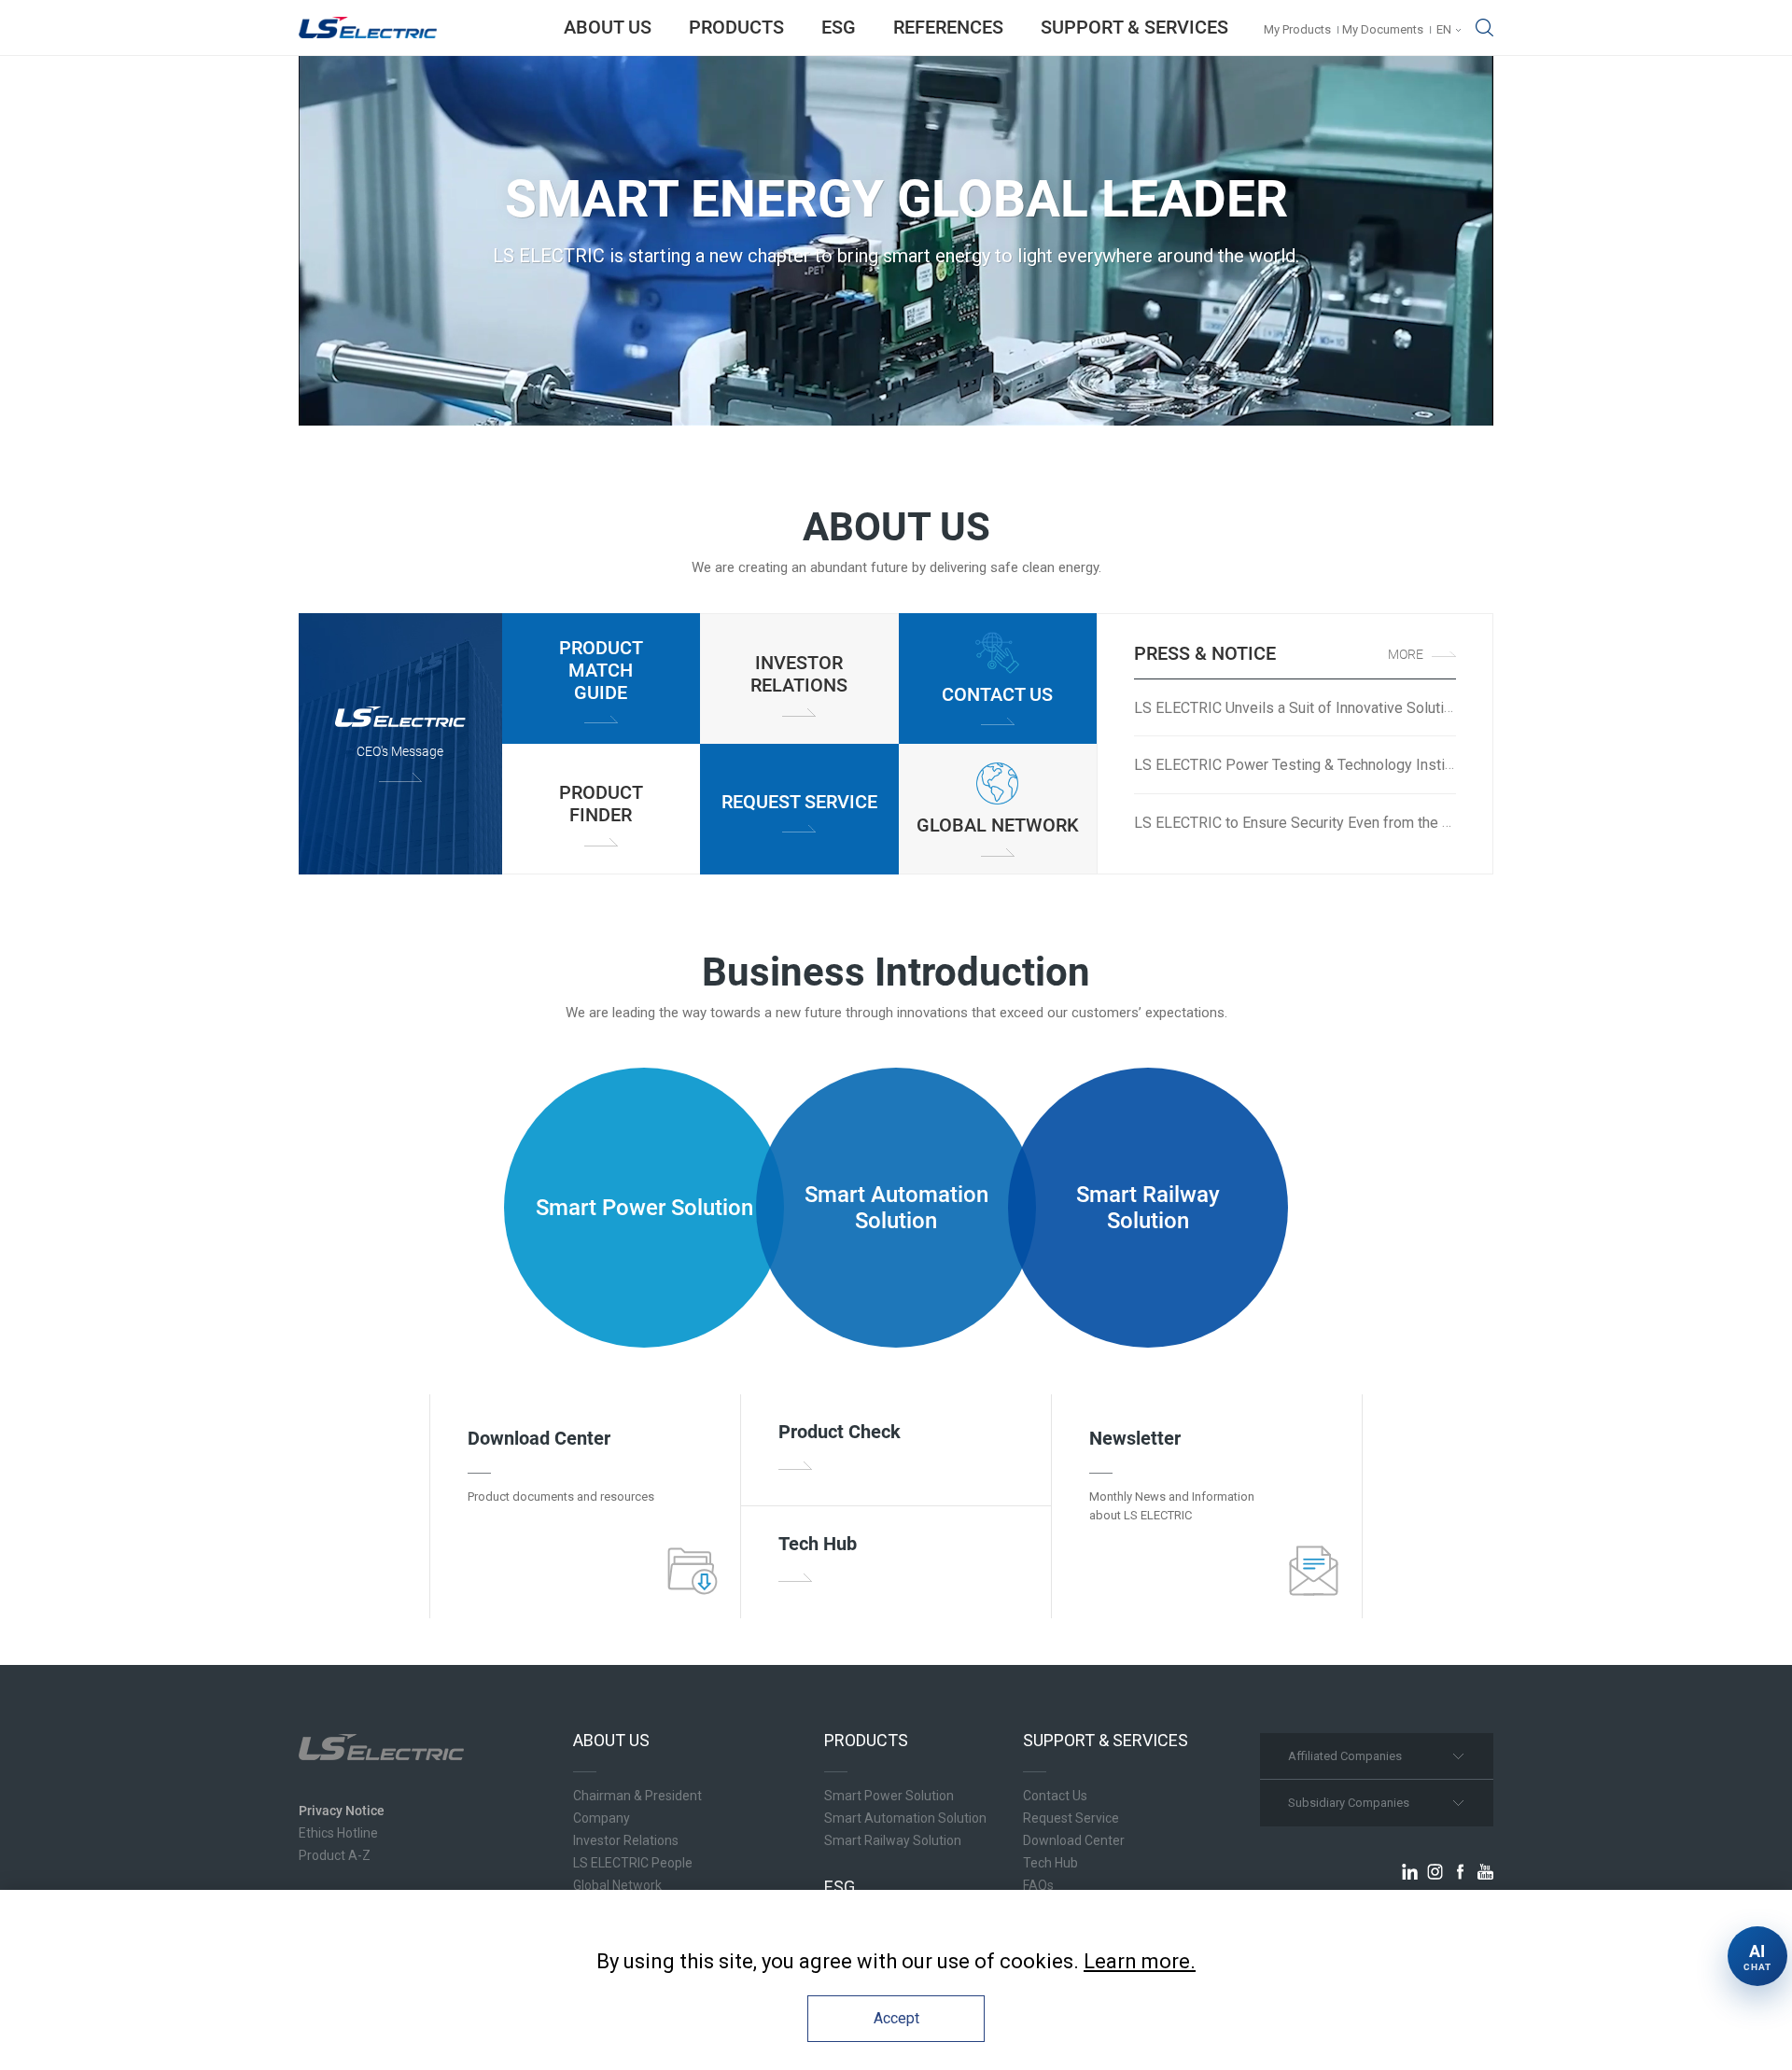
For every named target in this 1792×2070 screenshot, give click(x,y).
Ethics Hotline (338, 1833)
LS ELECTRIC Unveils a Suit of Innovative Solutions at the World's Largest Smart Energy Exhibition (1453, 708)
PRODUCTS (736, 27)
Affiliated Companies (1345, 1756)
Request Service (1071, 1818)
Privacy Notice (342, 1811)
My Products (1297, 29)
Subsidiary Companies (1349, 1803)
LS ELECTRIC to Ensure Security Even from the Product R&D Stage (1351, 823)
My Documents (1383, 29)
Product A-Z (335, 1855)
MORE (1406, 654)
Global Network (617, 1885)
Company (602, 1818)
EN (1444, 29)
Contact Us (1055, 1796)
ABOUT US (608, 27)
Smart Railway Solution (893, 1840)
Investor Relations (626, 1840)
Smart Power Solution (889, 1796)
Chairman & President (637, 1796)
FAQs (1038, 1885)
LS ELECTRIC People (633, 1863)
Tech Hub (1050, 1863)
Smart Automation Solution (905, 1818)
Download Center (1074, 1840)
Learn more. (1140, 1961)
